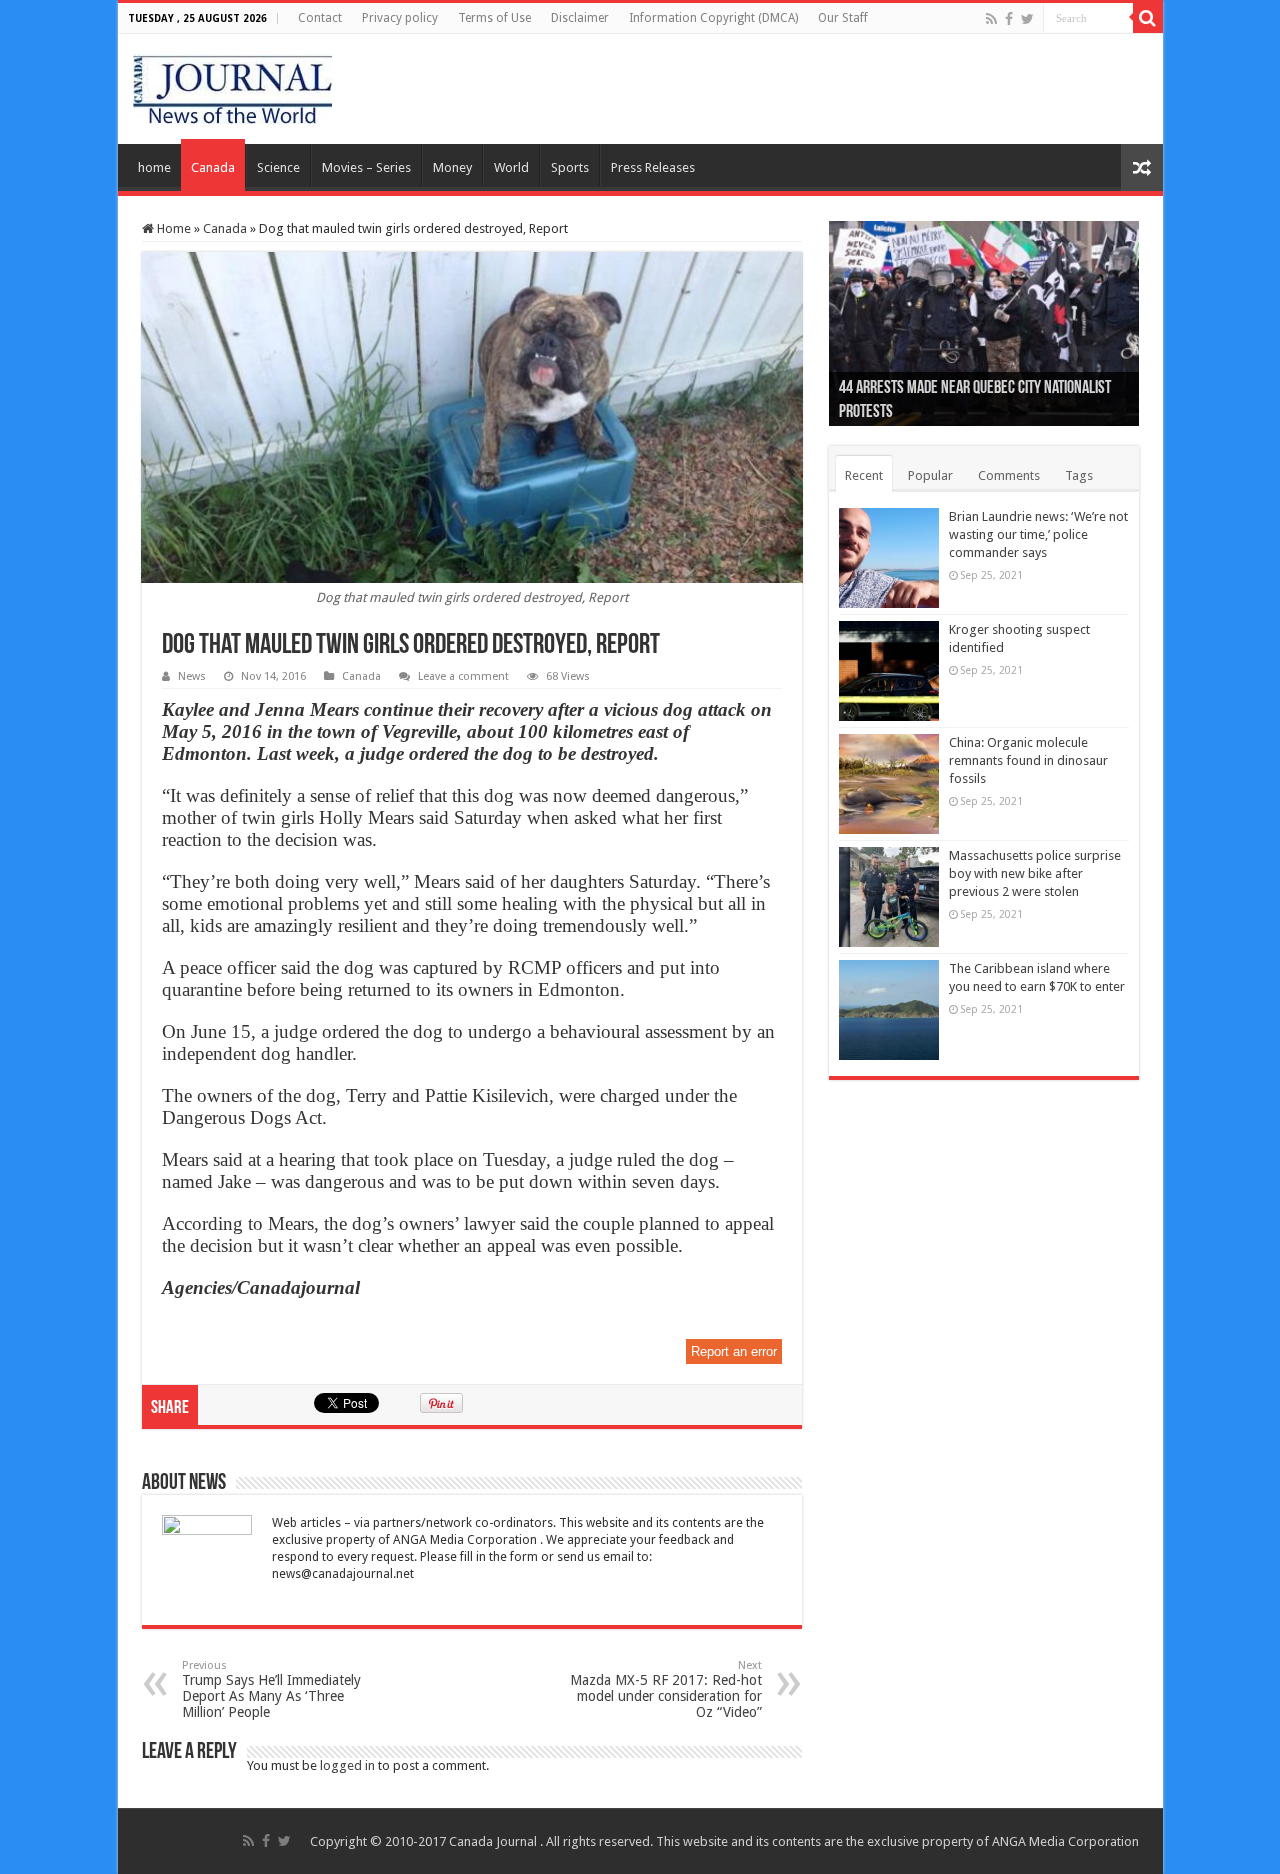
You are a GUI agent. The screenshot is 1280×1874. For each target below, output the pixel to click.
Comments (1009, 475)
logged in (347, 1765)
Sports (570, 167)
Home (172, 228)
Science (278, 167)
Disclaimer (580, 18)
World (511, 167)
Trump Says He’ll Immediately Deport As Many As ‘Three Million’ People (271, 1689)
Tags (1079, 475)
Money (452, 167)
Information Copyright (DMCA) (713, 18)
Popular (930, 475)
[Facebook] (1009, 19)
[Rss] (991, 19)
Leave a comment (463, 676)
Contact (320, 18)
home (154, 167)
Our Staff (843, 18)
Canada (213, 167)
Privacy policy (400, 18)
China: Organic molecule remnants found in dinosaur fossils (1028, 760)
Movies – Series (366, 167)
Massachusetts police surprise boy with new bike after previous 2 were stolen (1035, 873)
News (192, 676)
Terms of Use (494, 18)
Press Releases (653, 167)
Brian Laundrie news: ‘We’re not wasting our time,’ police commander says (1038, 534)
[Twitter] (1027, 19)
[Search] (1148, 18)
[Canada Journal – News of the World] (232, 85)
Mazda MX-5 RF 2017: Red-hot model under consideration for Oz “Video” (666, 1689)
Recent (864, 475)
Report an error (734, 1351)
